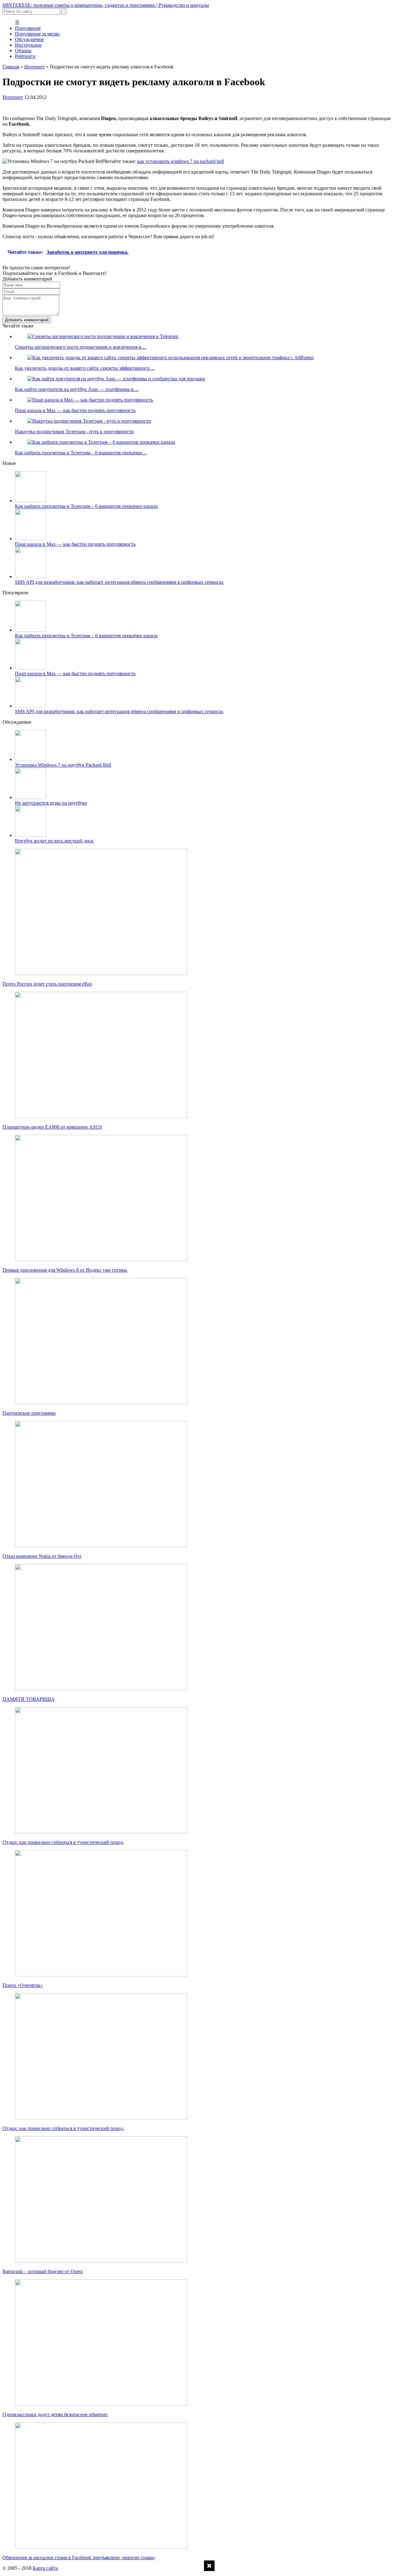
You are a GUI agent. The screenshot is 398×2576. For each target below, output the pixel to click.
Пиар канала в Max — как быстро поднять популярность (75, 544)
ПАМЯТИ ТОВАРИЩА (29, 1699)
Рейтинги (25, 56)
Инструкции (28, 45)
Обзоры (23, 51)
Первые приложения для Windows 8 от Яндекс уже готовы (65, 1270)
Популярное (28, 28)
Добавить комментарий (27, 320)
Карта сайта (45, 2568)
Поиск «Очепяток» (23, 1985)
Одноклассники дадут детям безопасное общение (55, 2414)
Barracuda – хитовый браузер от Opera (43, 2271)
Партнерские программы (29, 1413)
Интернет (35, 67)
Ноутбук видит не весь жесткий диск (54, 841)
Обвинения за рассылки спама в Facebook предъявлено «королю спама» (79, 2557)
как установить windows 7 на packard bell (180, 161)
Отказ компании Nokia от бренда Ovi (42, 1556)
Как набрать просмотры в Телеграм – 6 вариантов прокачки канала (86, 506)
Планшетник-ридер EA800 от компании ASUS (52, 1127)
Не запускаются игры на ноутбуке (51, 803)
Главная (11, 67)
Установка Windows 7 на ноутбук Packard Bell (63, 765)
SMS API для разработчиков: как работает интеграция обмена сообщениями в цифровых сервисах (119, 582)
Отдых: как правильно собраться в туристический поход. (63, 1842)
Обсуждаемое (29, 39)
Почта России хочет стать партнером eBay (47, 984)
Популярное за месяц (37, 34)
